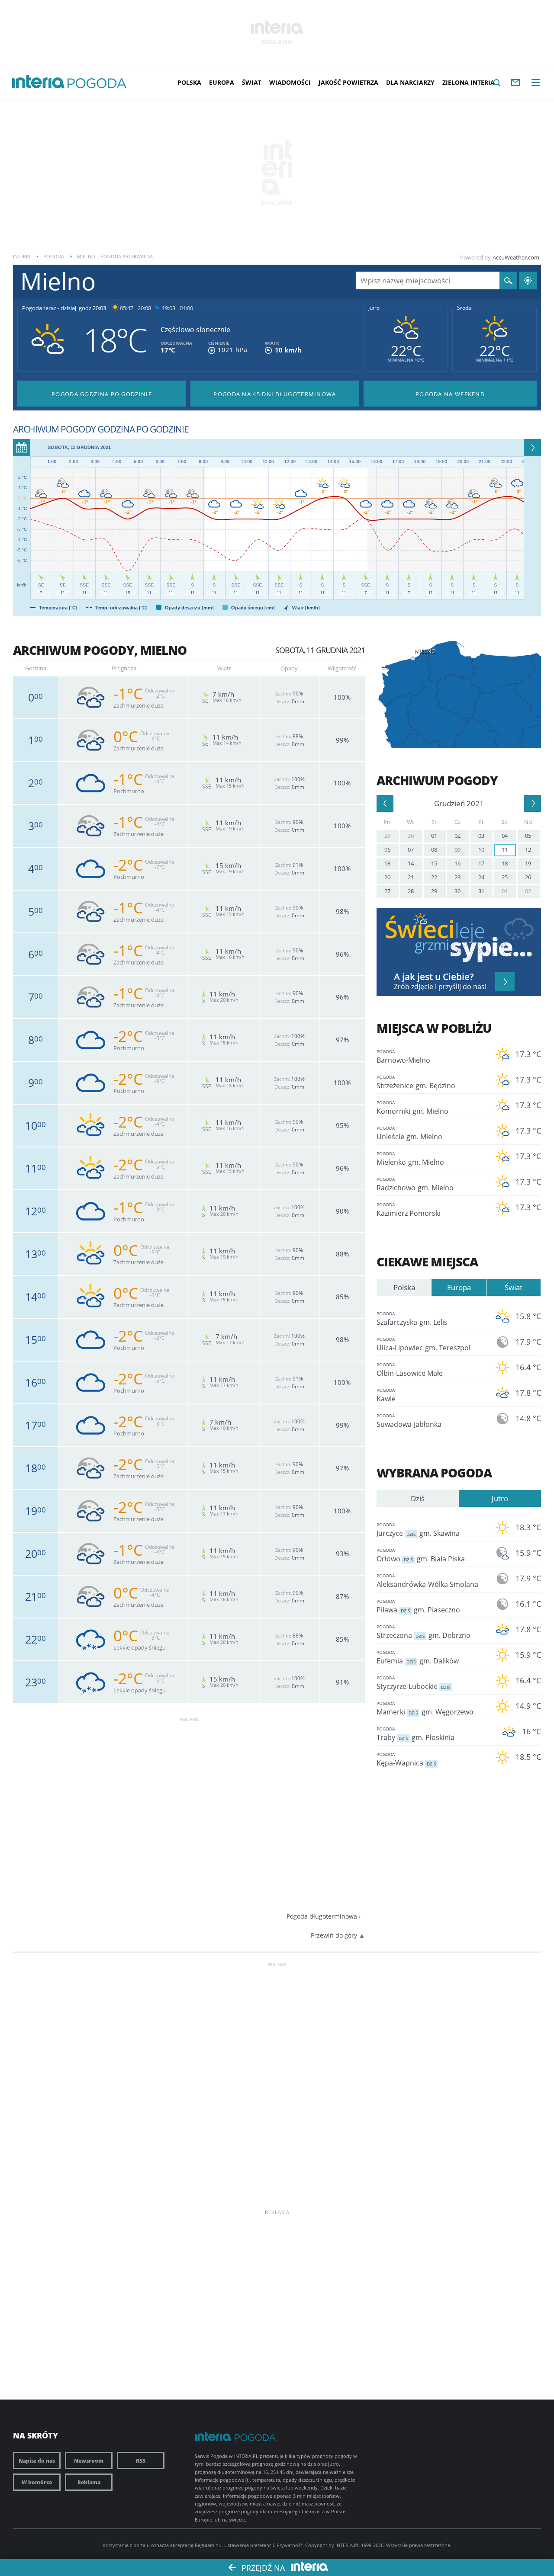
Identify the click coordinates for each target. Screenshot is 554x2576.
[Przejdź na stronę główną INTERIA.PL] (38, 82)
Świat (252, 82)
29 (387, 836)
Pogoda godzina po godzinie (102, 394)
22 (434, 877)
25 (505, 877)
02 (457, 836)
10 (481, 849)
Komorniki (412, 1108)
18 (505, 863)
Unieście (409, 1133)
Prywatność (290, 2545)
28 (411, 891)
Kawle (386, 1395)
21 (411, 877)
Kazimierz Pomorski (409, 1210)
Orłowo (421, 1555)
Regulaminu (208, 2545)
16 (457, 863)
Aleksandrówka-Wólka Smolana (427, 1581)
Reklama (89, 2482)
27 (387, 891)
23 (457, 877)
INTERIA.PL (348, 2545)
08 (434, 849)
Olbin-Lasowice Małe (410, 1370)
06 (387, 849)
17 (481, 863)
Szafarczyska (412, 1319)
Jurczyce (418, 1530)
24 (481, 877)
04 (505, 836)
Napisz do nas (37, 2461)
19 (528, 863)
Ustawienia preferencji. (250, 2545)
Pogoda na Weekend (450, 394)
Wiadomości (290, 82)
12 (528, 849)
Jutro (374, 308)
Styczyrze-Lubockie (413, 1683)
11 (505, 849)
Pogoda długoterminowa (322, 1916)
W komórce (37, 2482)
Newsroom (89, 2461)
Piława (418, 1606)
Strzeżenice (416, 1082)
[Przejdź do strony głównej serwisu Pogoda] (97, 84)
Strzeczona (424, 1632)
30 (411, 836)
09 (457, 849)
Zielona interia (469, 82)
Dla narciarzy (410, 82)
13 (387, 863)
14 (411, 863)
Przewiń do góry (334, 1935)
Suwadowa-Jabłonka (409, 1421)
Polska (189, 82)
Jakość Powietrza (348, 82)
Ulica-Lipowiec (424, 1344)
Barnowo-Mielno (403, 1057)
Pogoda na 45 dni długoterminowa (275, 394)
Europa (222, 82)
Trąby (415, 1734)
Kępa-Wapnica (406, 1759)
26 (528, 877)
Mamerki (425, 1708)
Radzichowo (415, 1184)
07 (411, 849)
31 (481, 891)
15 (434, 863)
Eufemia (418, 1657)
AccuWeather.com (516, 257)
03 (481, 836)
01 (434, 836)
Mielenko (410, 1159)
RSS (141, 2461)
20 (387, 877)
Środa (464, 308)
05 (528, 836)
